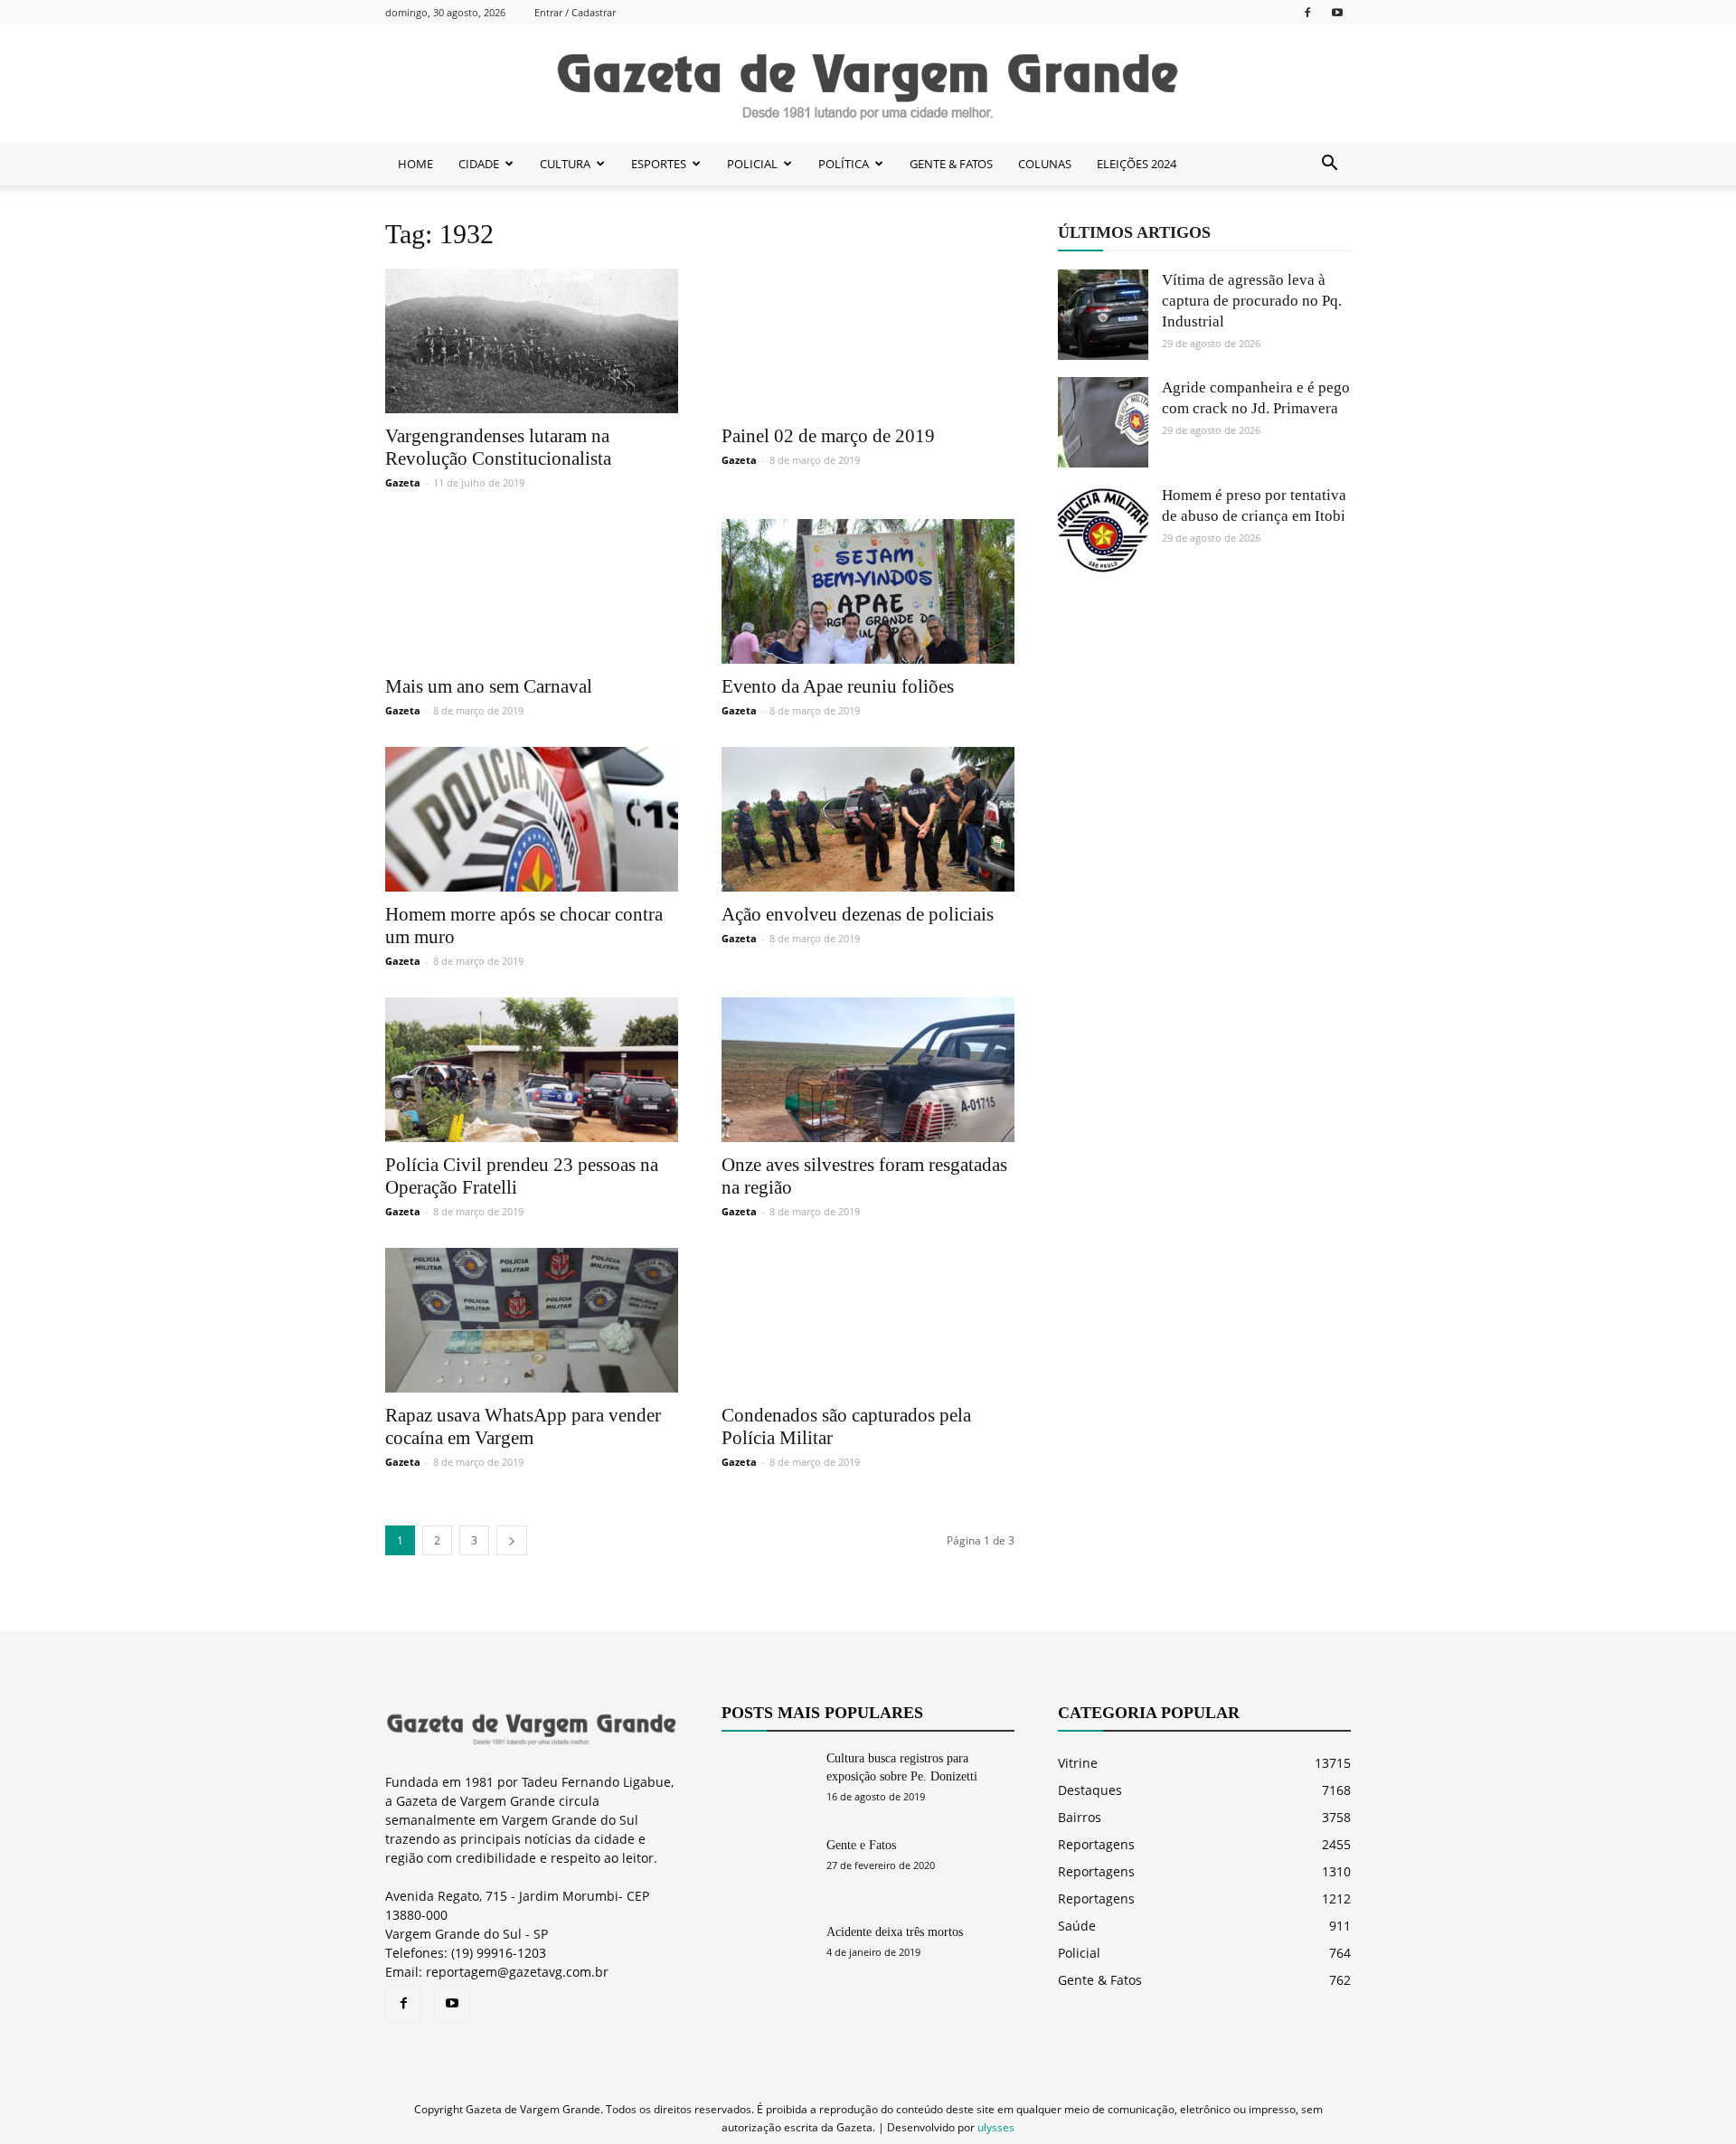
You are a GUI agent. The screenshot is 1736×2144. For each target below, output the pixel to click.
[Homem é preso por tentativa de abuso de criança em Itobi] (1103, 530)
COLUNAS (1045, 164)
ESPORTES (659, 164)
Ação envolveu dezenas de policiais (858, 914)
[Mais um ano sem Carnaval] (532, 591)
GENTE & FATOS (951, 164)
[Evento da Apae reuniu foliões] (868, 591)
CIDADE (479, 164)
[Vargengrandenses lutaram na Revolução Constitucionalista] (532, 341)
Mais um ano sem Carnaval (489, 686)
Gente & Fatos (1100, 1980)
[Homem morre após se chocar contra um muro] (532, 819)
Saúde (1077, 1926)
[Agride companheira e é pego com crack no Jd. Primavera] (1103, 422)
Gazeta (403, 482)
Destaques (1090, 1790)
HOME (415, 164)
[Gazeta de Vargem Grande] (868, 84)
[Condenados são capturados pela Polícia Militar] (868, 1320)
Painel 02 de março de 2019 (828, 436)
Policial (1079, 1953)
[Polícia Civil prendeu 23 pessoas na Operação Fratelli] (532, 1070)
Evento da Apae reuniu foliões (838, 686)
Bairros (1080, 1817)
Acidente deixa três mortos (895, 1932)
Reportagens (1096, 1844)
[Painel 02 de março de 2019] (868, 341)
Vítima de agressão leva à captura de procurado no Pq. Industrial (1252, 301)
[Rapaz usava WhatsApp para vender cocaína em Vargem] (532, 1320)
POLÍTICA (844, 164)
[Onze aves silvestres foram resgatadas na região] (868, 1070)
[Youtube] (1337, 12)
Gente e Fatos (861, 1845)
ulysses (996, 2127)
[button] (1329, 164)
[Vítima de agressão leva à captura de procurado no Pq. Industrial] (1103, 315)
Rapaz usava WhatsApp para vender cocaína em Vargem (523, 1426)
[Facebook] (1307, 12)
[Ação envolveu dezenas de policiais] (868, 819)
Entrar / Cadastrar (575, 12)
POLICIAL (752, 164)
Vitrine (1078, 1763)
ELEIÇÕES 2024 (1137, 164)
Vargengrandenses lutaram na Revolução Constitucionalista (498, 447)
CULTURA (565, 164)
